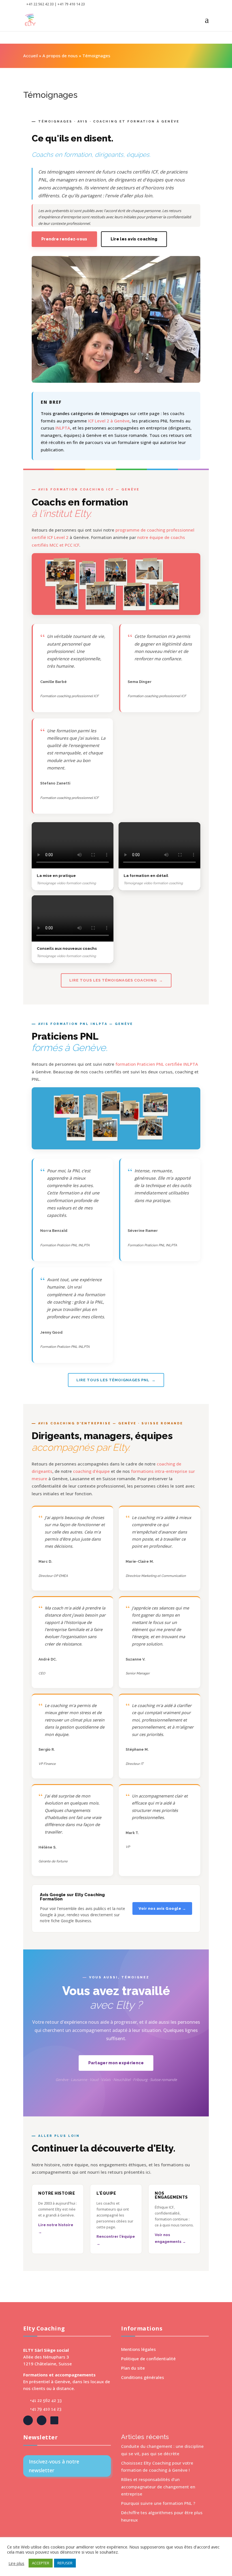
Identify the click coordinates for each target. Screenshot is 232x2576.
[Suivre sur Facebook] (28, 2420)
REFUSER (65, 2563)
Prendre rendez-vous (64, 239)
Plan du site (133, 2368)
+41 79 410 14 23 (46, 2409)
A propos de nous (60, 56)
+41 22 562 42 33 (46, 2401)
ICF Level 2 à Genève (109, 421)
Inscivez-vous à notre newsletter (54, 2466)
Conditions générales (143, 2377)
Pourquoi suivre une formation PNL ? (158, 2503)
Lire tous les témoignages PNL (113, 1380)
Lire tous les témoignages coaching (113, 980)
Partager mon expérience (116, 2063)
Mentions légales (138, 2349)
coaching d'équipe (91, 1471)
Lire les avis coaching (134, 239)
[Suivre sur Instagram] (54, 2420)
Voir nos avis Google (160, 1908)
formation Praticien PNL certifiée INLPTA (157, 1064)
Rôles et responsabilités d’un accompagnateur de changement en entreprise (158, 2487)
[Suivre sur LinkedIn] (42, 2420)
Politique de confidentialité (148, 2359)
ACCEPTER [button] (41, 2563)
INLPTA (63, 428)
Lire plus (16, 2563)
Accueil (31, 56)
